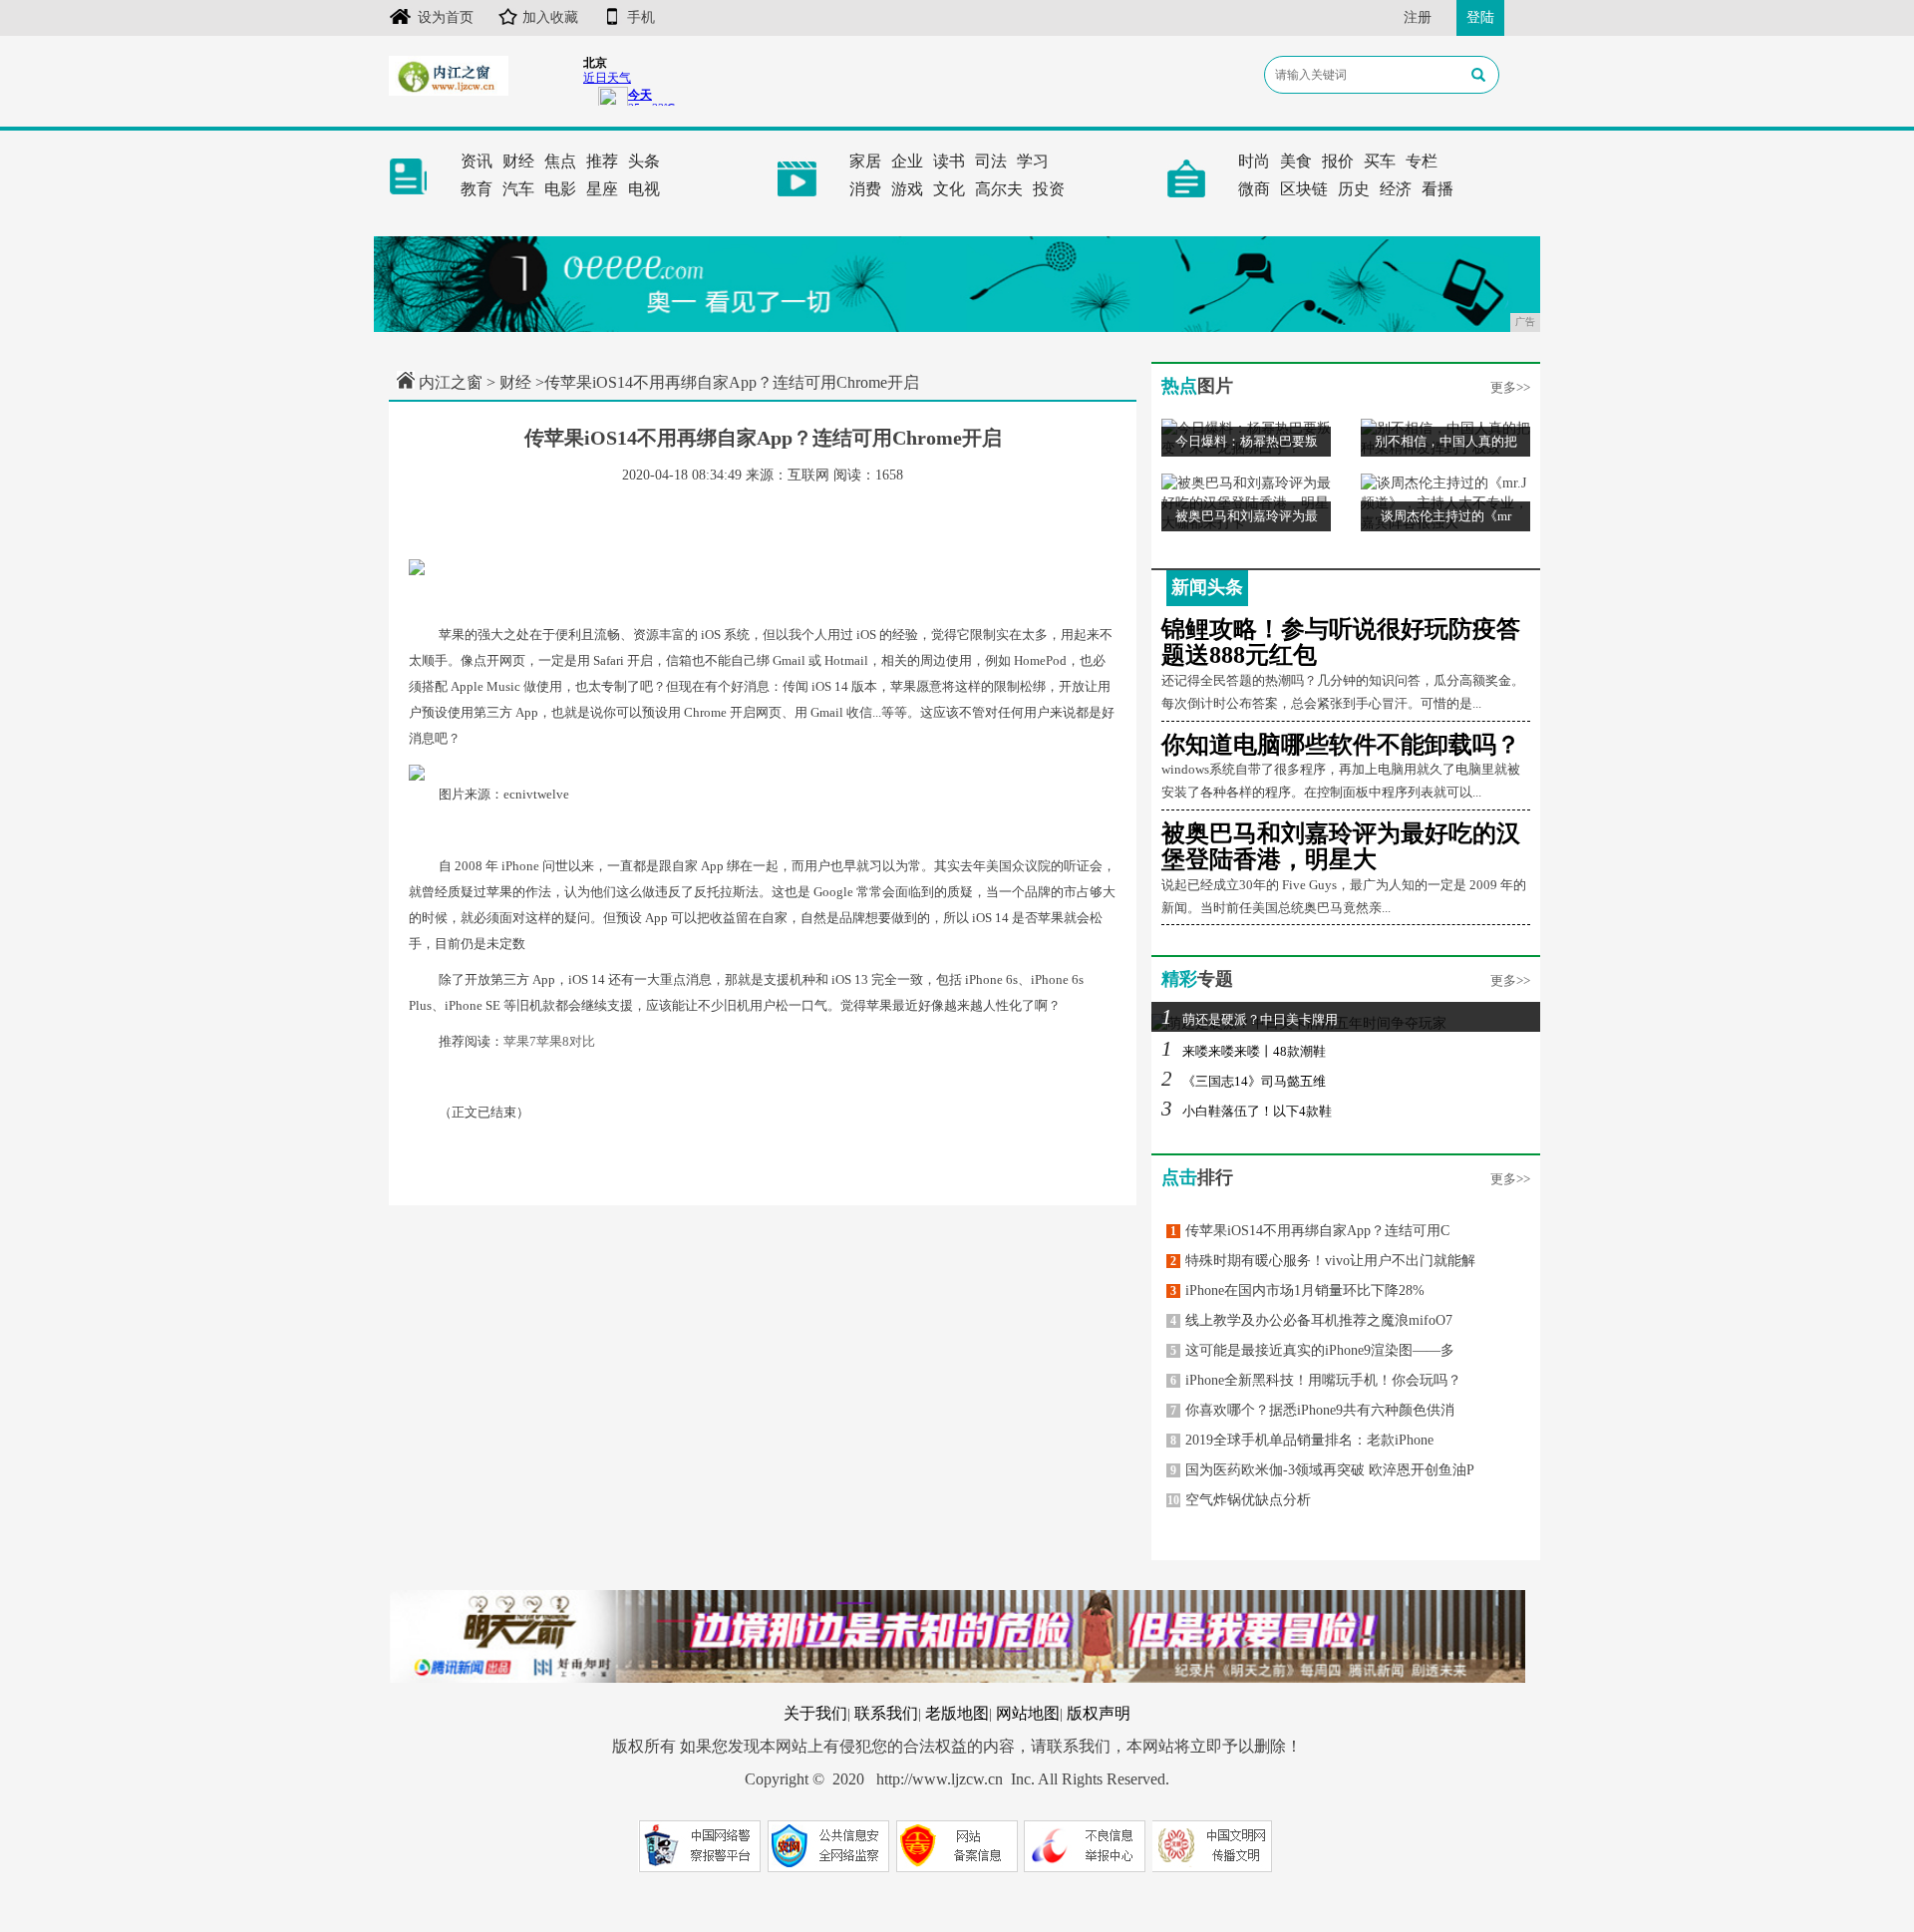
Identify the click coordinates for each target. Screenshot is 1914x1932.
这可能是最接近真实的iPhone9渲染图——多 (1312, 1350)
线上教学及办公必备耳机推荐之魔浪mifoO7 (1311, 1320)
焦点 (560, 161)
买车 (1380, 161)
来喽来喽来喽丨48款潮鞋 (1244, 1051)
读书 (949, 161)
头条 (644, 161)
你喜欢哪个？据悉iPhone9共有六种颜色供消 (1312, 1410)
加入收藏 (550, 17)
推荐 (602, 161)
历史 (1354, 189)
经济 (1396, 189)
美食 (1296, 161)
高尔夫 (999, 189)
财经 (518, 161)
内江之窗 (451, 382)
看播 (1437, 189)
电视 (644, 189)
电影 (560, 189)
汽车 (518, 189)
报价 (1338, 161)
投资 (1049, 189)
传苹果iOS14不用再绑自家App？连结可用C (1310, 1231)
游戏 (907, 189)
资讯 (477, 161)
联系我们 (886, 1713)
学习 (1033, 161)
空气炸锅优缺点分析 (1239, 1500)
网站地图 (1028, 1713)
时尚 (1254, 161)
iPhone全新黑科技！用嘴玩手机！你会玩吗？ (1316, 1380)
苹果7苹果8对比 (549, 1041)
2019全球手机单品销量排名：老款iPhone (1302, 1440)
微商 (1254, 189)
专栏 (1422, 161)
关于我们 (815, 1713)
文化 (949, 189)
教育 (477, 189)
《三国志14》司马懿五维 (1244, 1081)
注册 (1418, 17)
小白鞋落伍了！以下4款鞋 (1247, 1111)
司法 (991, 161)
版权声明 (1099, 1713)
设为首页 (446, 17)
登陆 (1480, 17)
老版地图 (957, 1713)
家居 (865, 161)
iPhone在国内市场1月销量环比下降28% (1297, 1290)
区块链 (1304, 189)
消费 (865, 189)
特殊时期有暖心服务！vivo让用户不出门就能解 (1323, 1261)
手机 (641, 17)
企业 (907, 161)
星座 (602, 189)
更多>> (1510, 387)
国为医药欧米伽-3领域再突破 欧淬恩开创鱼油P (1322, 1470)
